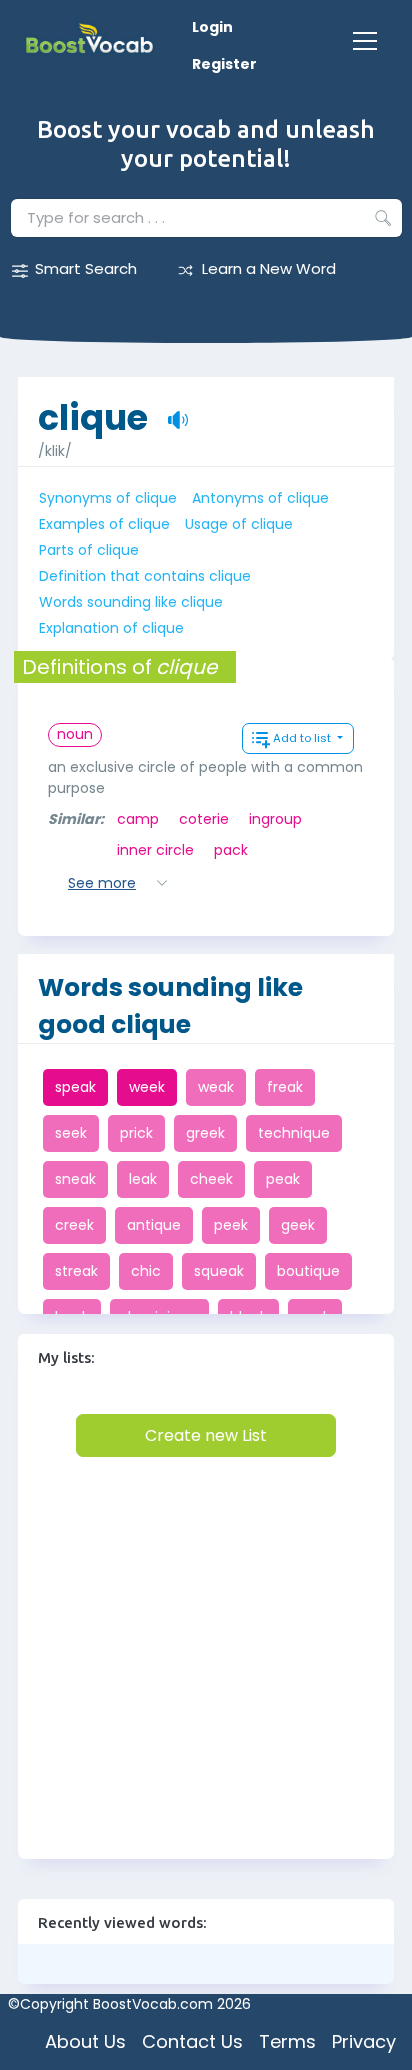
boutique (308, 1271)
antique (154, 1225)
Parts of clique (89, 550)
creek (74, 1225)
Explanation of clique (111, 628)
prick (136, 1133)
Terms (287, 2041)
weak (216, 1087)
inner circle (155, 850)
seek (71, 1133)
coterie (204, 819)
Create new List (206, 1435)
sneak (75, 1179)
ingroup (275, 819)
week (147, 1087)
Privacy (364, 2041)
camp (138, 819)
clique (93, 407)
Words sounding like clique (131, 602)
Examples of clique (104, 524)
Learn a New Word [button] (269, 268)
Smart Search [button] (86, 268)
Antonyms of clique (260, 498)
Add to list (303, 738)
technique (294, 1133)
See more (102, 883)
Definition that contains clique (145, 576)
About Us (85, 2041)
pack (231, 850)
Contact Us (192, 2041)
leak (143, 1179)
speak (75, 1087)
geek (298, 1225)
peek (231, 1225)
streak (76, 1271)
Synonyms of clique (108, 498)
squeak (219, 1271)
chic (146, 1271)
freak (285, 1087)
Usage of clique (239, 524)
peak (283, 1179)
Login (212, 27)
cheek (211, 1179)
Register (224, 64)
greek (205, 1133)
